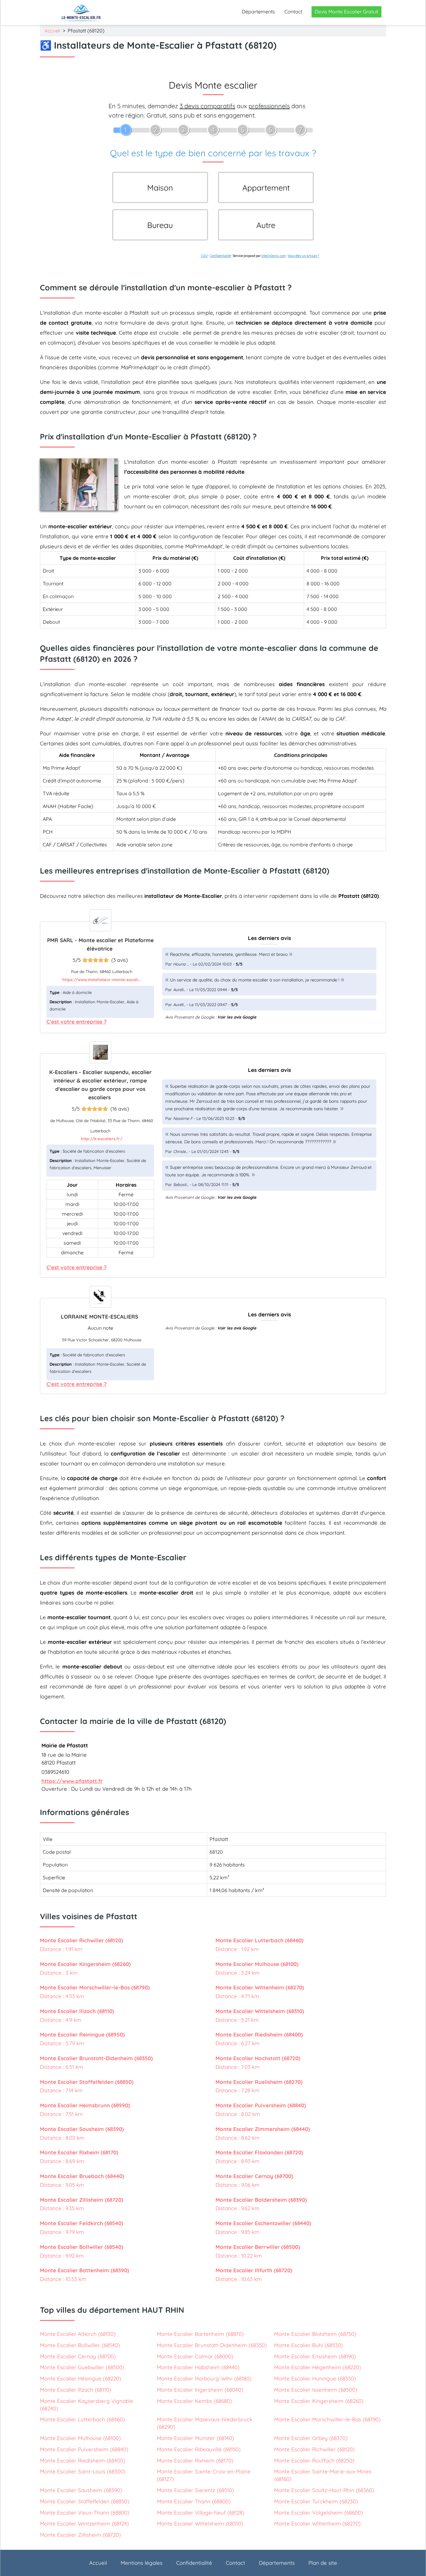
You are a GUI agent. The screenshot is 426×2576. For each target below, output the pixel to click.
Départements (258, 12)
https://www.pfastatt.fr (72, 1781)
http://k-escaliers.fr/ (102, 1139)
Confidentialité (220, 256)
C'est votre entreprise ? (77, 1022)
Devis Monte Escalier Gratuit (346, 12)
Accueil (52, 31)
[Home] (81, 12)
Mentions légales (142, 2563)
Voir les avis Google (237, 1017)
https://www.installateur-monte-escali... (102, 980)
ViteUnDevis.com (274, 256)
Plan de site (323, 2563)
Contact (293, 12)
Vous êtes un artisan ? (303, 256)
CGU (204, 256)
